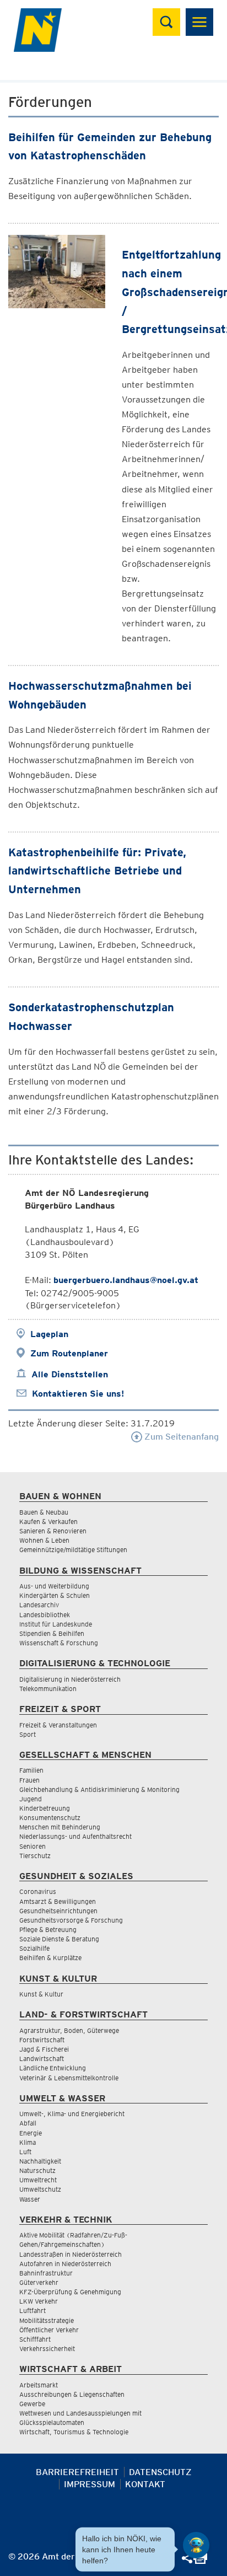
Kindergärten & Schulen (55, 1595)
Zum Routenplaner (69, 1353)
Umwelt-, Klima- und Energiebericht (72, 2114)
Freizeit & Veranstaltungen (58, 1725)
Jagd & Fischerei (44, 2049)
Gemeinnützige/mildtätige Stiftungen (73, 1550)
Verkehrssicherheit (47, 2349)
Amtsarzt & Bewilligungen (58, 1901)
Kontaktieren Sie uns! (78, 1394)
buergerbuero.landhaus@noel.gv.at (126, 1280)
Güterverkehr (39, 2282)
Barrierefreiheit (77, 2472)
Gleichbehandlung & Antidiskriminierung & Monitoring (99, 1789)
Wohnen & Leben (44, 1540)
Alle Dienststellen (70, 1374)
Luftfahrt (33, 2311)
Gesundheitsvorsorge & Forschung (71, 1920)
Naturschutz (37, 2170)
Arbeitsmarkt (39, 2385)
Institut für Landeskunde (56, 1624)
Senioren (33, 1846)
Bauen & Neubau (44, 1512)
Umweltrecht (38, 2180)
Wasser (30, 2199)
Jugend (31, 1799)
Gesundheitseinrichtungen (58, 1911)
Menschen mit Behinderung (60, 1827)
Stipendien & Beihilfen (52, 1633)
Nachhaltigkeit (40, 2161)
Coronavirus (38, 1891)
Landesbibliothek (45, 1615)
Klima (28, 2142)
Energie (31, 2133)
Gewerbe (32, 2404)
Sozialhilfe (34, 1948)
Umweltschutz (40, 2189)
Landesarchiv (39, 1605)
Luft (25, 2152)
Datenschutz (160, 2472)
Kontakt (145, 2484)
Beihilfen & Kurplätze (50, 1958)
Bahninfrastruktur (46, 2273)
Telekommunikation (48, 1689)
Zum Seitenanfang (180, 1437)
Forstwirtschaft (42, 2040)
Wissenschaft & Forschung (59, 1643)
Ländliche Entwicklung (53, 2068)
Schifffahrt (35, 2339)
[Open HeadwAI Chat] (196, 2545)
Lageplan (49, 1334)
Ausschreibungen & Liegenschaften (72, 2394)
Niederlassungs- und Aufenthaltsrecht (75, 1836)
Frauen (29, 1780)
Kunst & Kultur (41, 1994)
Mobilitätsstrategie (47, 2320)
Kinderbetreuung (45, 1808)
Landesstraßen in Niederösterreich (71, 2254)
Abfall (28, 2123)
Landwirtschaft (42, 2059)
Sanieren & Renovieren (53, 1531)
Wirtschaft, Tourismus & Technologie (74, 2432)
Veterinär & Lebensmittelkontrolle (69, 2078)
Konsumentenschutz (50, 1818)
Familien (31, 1770)
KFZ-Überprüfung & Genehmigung (70, 2292)
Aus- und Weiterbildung (54, 1586)
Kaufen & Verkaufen (48, 1522)
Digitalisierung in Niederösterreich (70, 1679)
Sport (28, 1734)
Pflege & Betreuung (48, 1930)
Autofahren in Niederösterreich (65, 2264)
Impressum (90, 2484)
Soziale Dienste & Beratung (59, 1939)
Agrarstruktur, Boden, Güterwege (69, 2030)
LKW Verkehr (39, 2301)
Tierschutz (35, 1856)
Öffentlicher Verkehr (49, 2330)
